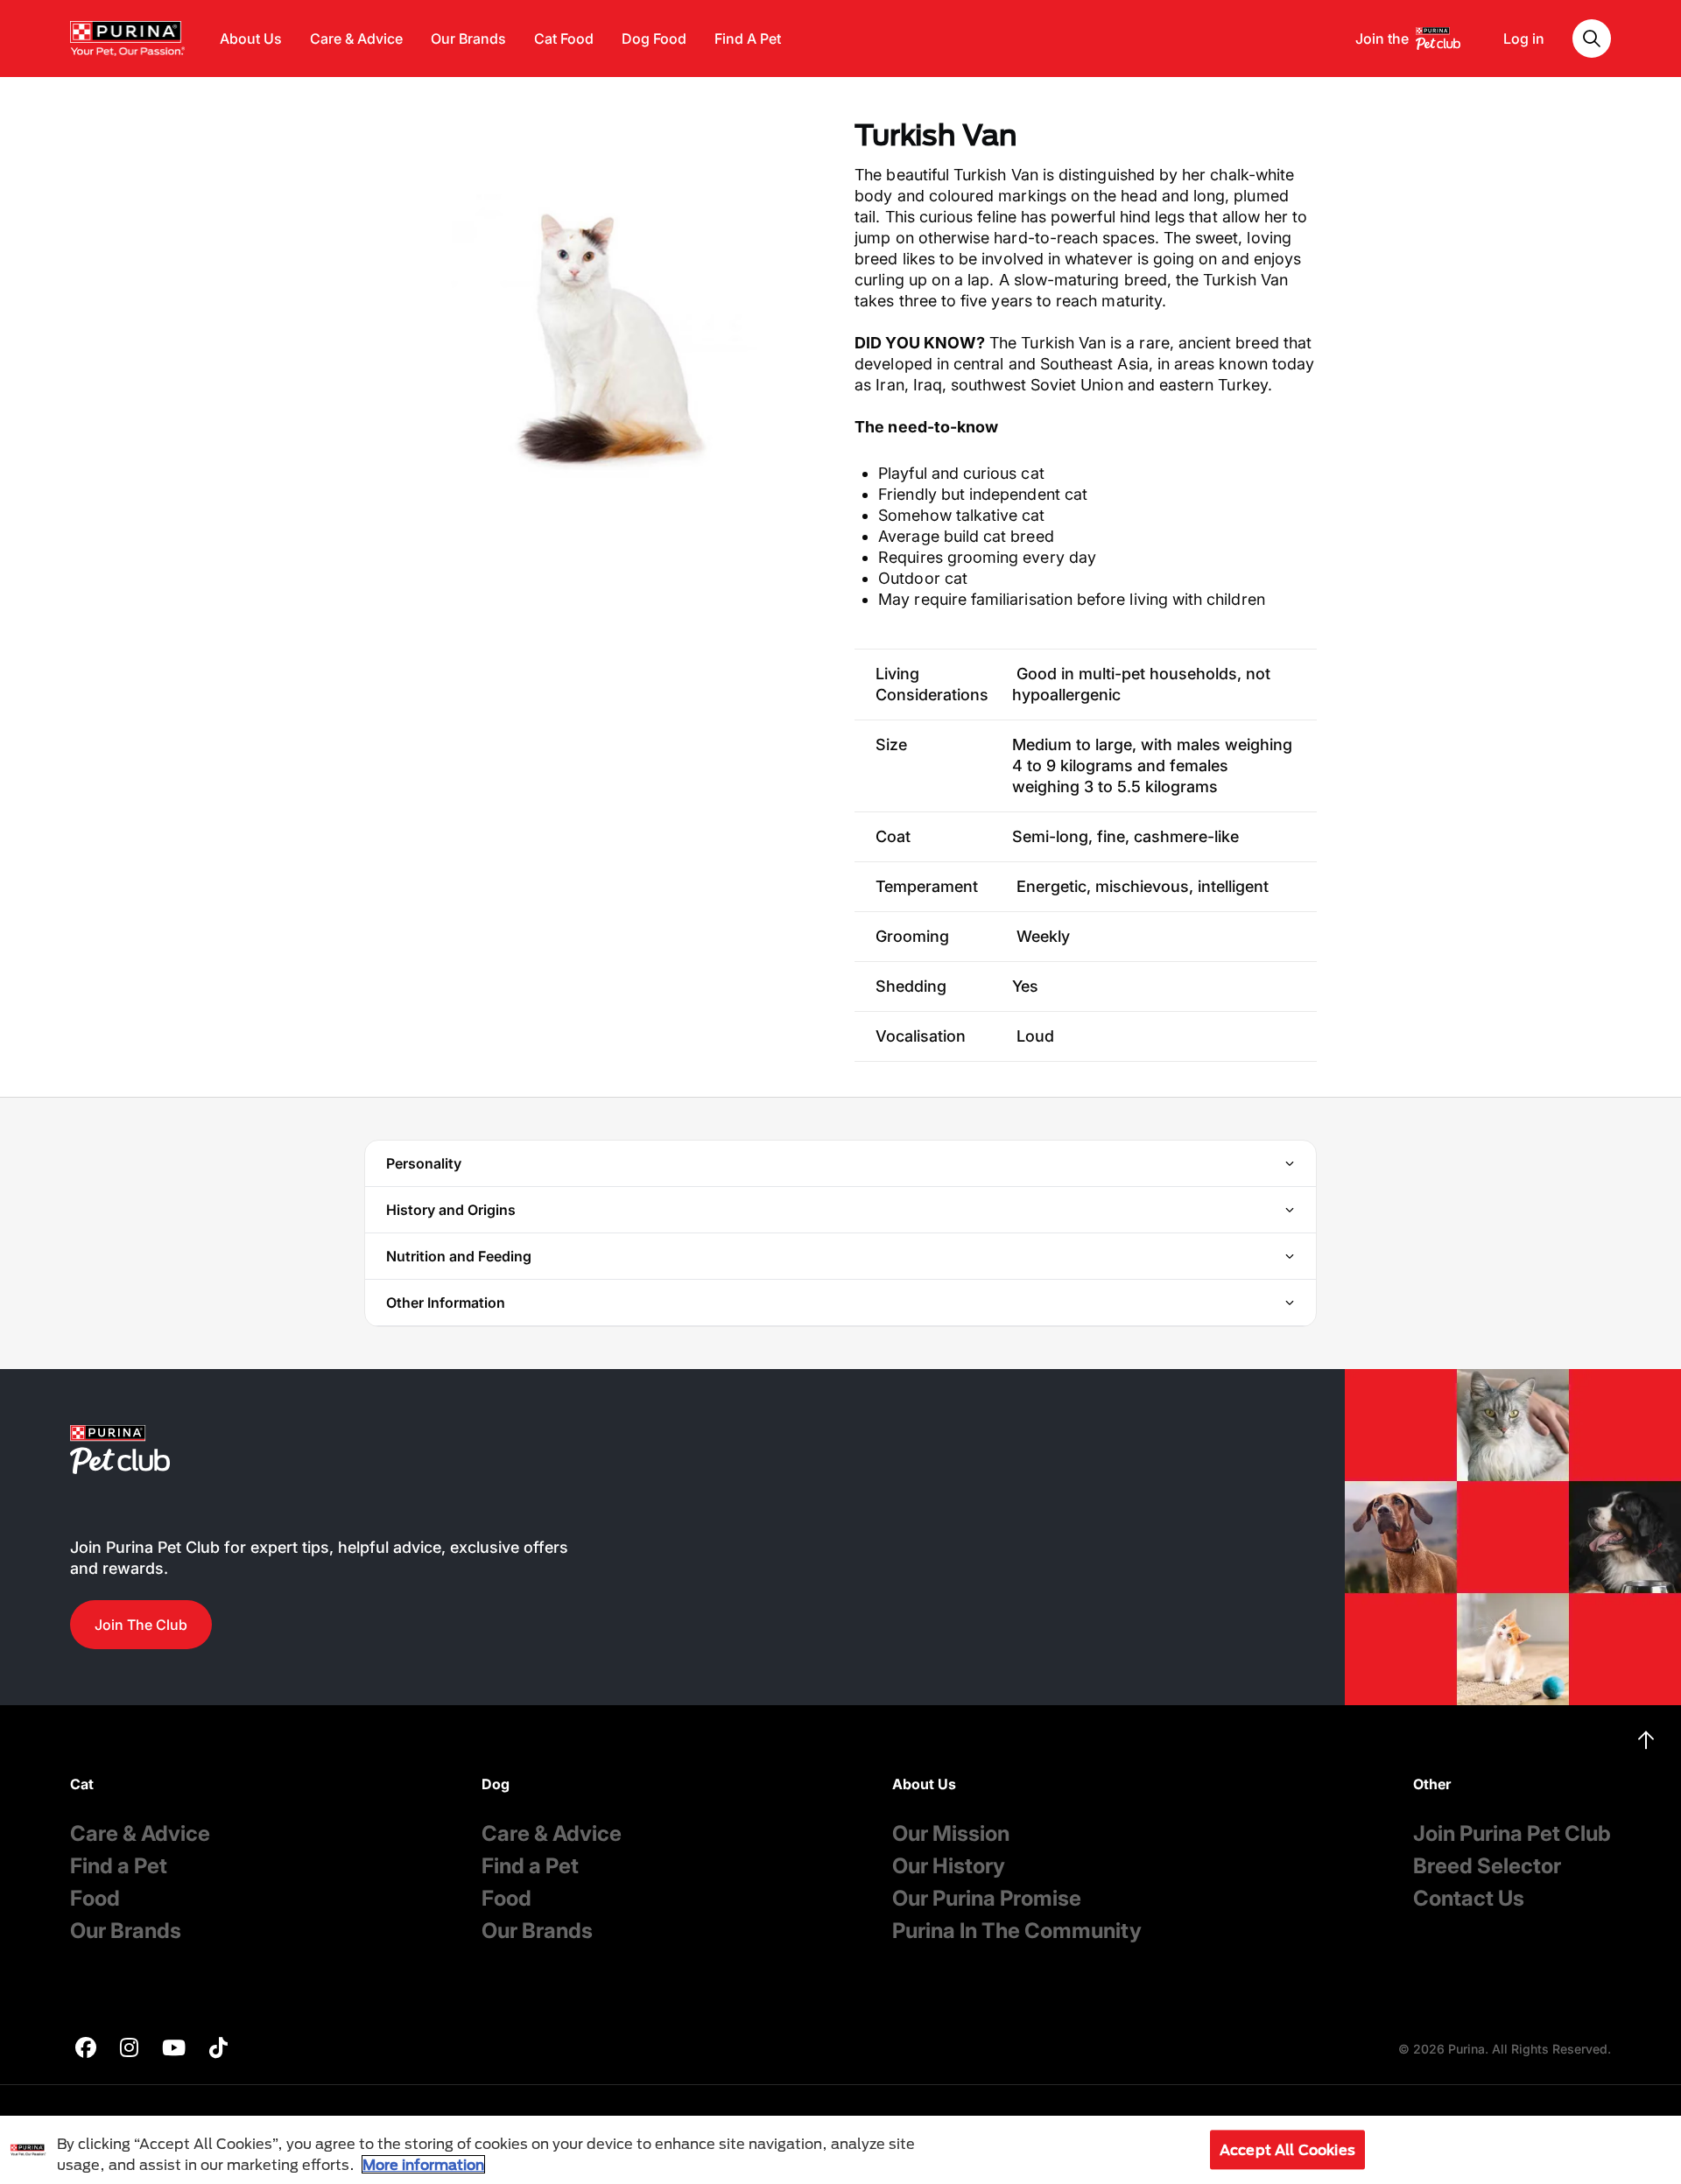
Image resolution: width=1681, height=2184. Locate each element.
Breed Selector (1487, 1866)
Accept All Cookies (1287, 2149)
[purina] (86, 2050)
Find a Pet (119, 1866)
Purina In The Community (1017, 1931)
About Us (251, 39)
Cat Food (564, 39)
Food (95, 1898)
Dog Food (654, 39)
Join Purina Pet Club (1512, 1833)
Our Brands (468, 39)
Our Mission (951, 1833)
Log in (1524, 39)
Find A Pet (748, 39)
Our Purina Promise (987, 1898)
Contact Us (1469, 1898)
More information (423, 2164)
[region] (840, 2150)
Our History (949, 1866)
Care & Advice (356, 39)
